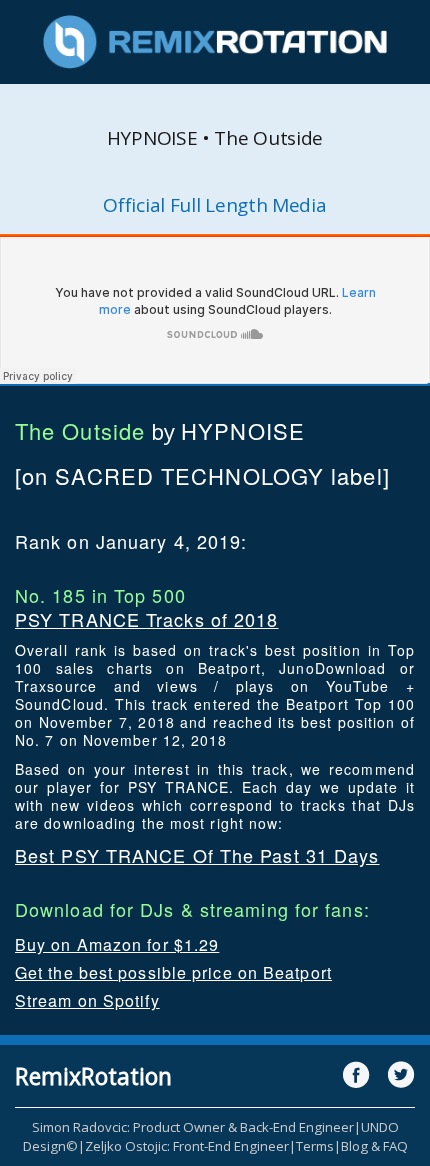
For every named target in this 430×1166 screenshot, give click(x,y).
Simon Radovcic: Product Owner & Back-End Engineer (193, 1127)
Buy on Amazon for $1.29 (117, 944)
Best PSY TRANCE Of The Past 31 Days (197, 855)
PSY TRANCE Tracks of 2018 (147, 619)
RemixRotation (93, 1076)
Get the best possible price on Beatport (173, 972)
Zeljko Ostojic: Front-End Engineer (187, 1146)
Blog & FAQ (374, 1146)
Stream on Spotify (87, 1000)
